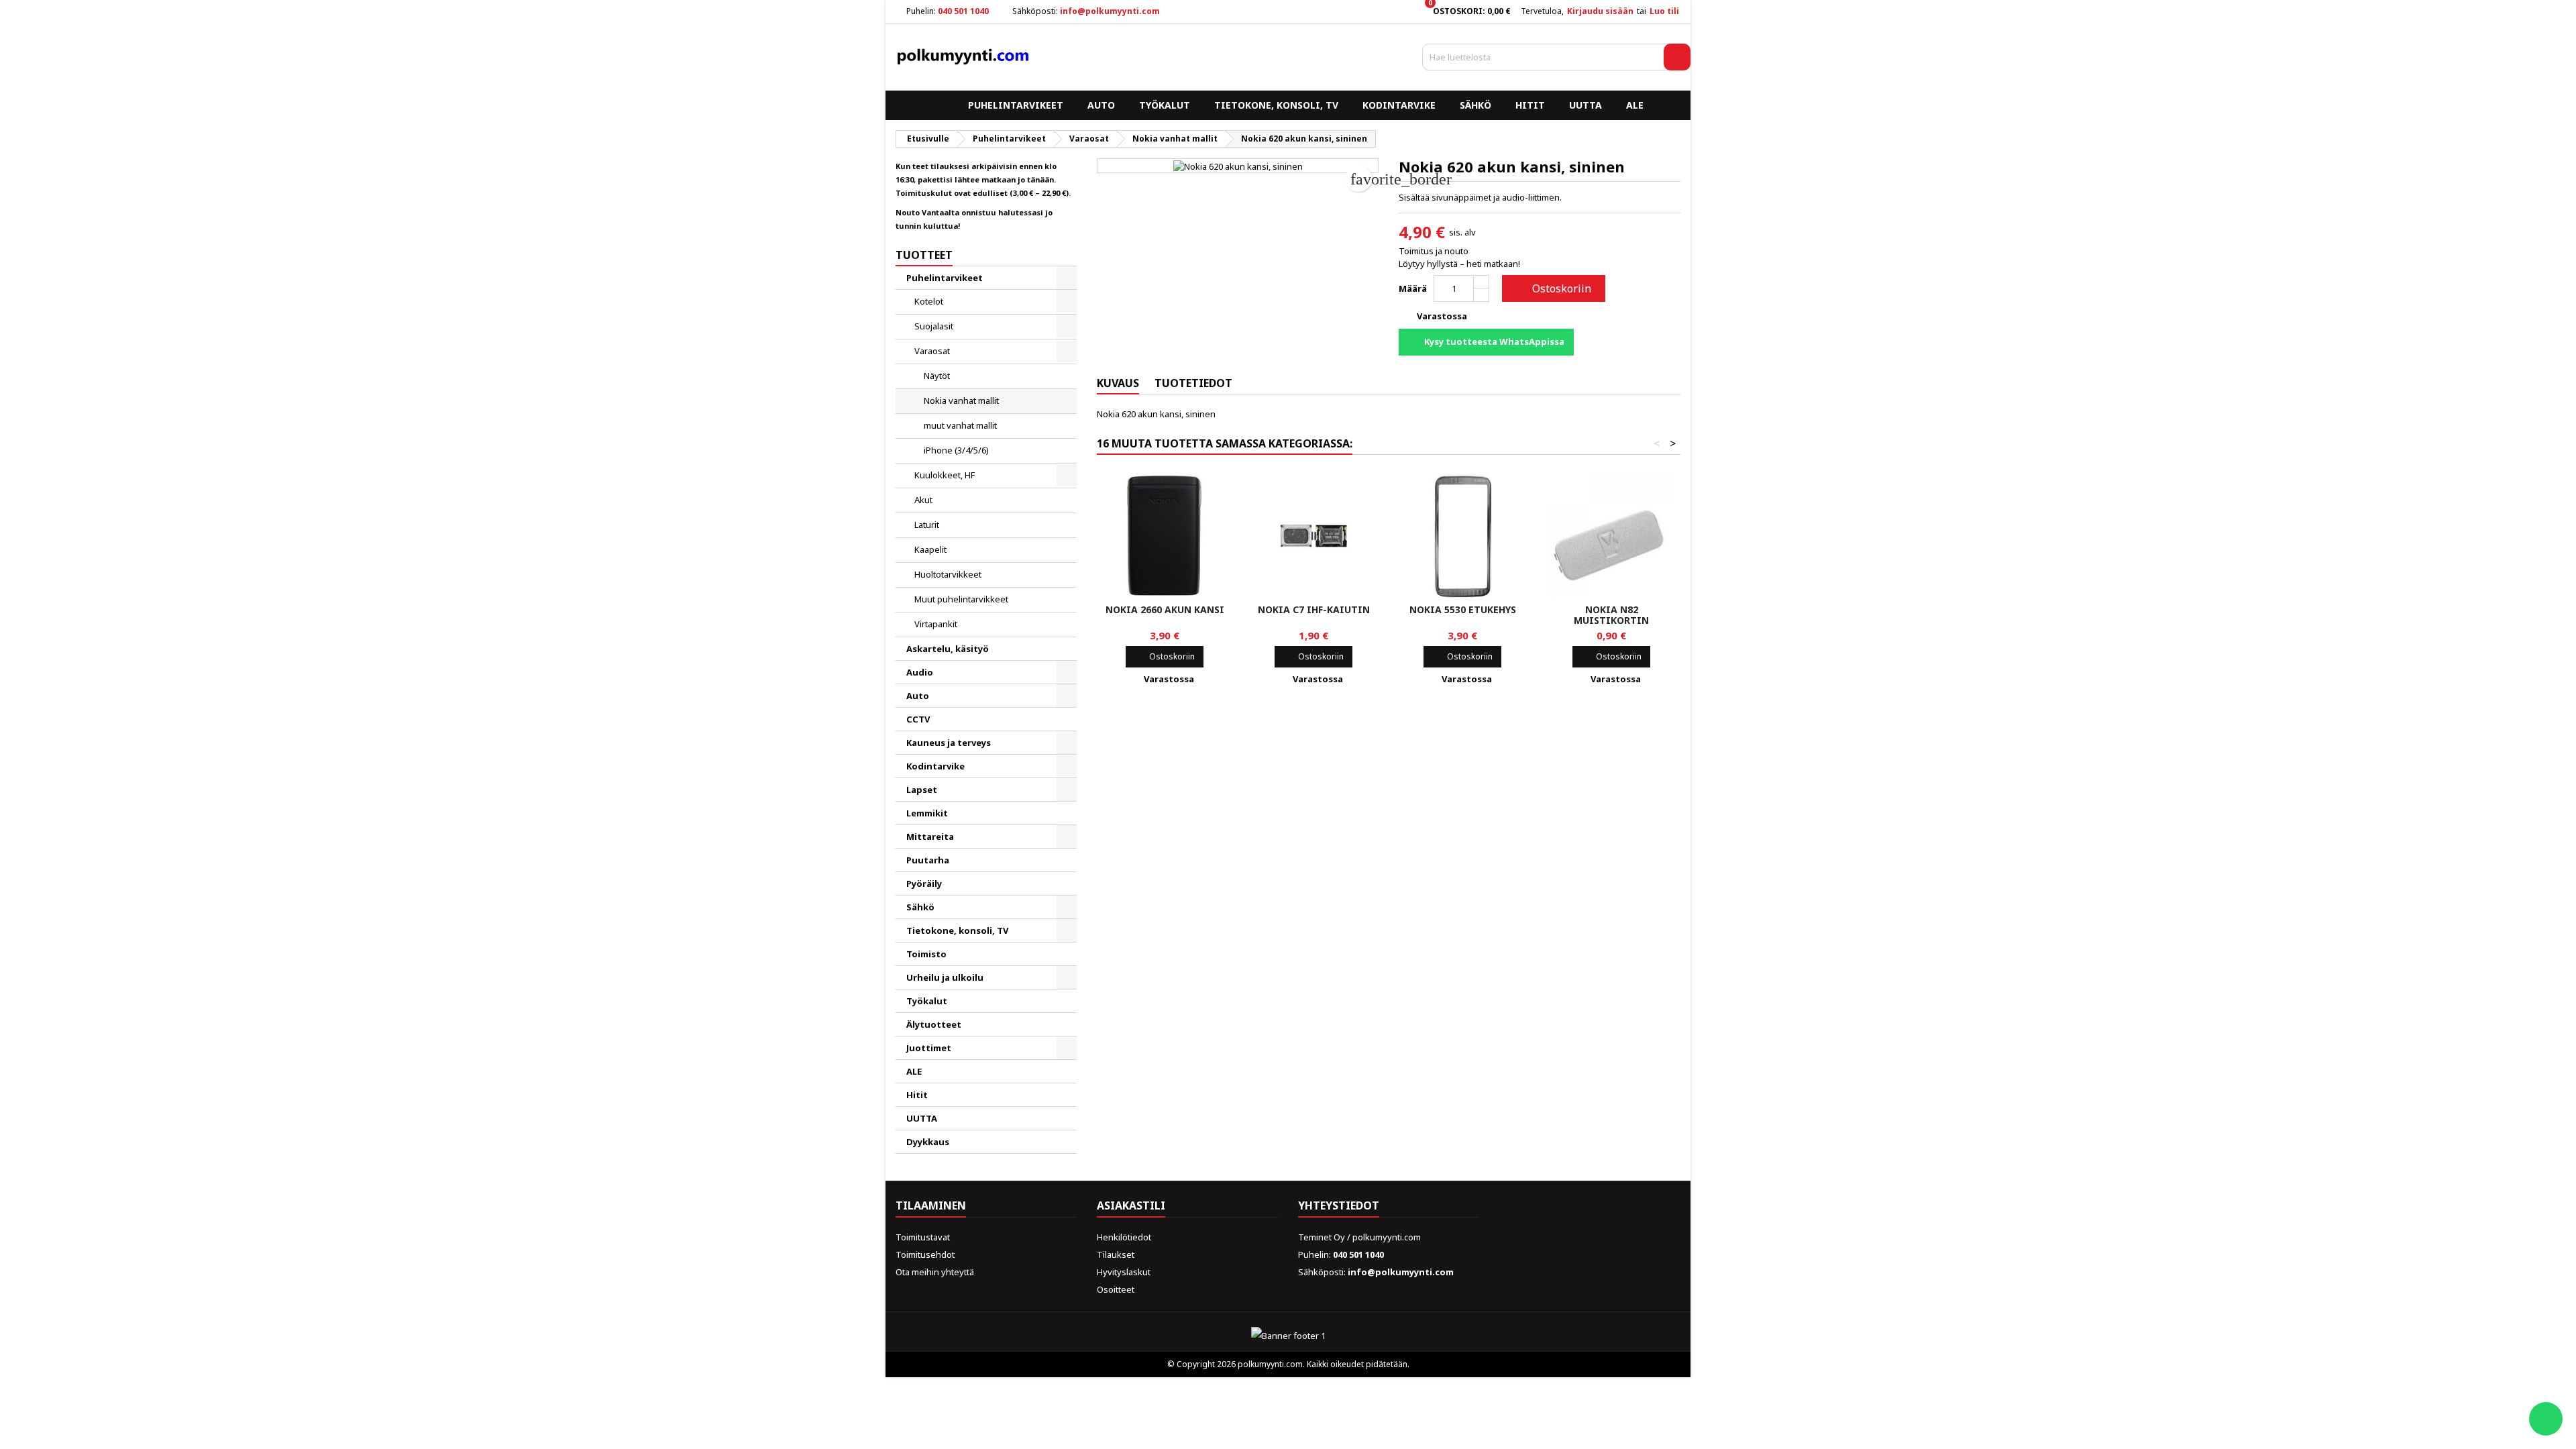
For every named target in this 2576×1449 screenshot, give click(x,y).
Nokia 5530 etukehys (1463, 609)
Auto (1101, 105)
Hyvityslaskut (1124, 1272)
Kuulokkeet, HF (945, 475)
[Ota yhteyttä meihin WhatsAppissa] (2546, 1419)
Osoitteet (1116, 1289)
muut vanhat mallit (960, 425)
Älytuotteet (934, 1024)
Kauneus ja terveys (949, 743)
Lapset (922, 790)
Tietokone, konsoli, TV (1276, 105)
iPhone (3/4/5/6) (956, 450)
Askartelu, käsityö (948, 649)
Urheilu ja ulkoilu (945, 977)
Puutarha (928, 860)
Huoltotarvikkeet (948, 574)
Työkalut (1165, 105)
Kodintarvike (1399, 105)
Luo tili (1664, 11)
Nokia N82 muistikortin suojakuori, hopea (1611, 620)
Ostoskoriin (1552, 288)
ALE (1635, 105)
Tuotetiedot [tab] (1193, 383)
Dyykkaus (928, 1142)
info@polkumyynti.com (1110, 11)
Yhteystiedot (1339, 1205)
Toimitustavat (923, 1237)
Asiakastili (1131, 1205)
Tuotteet (924, 255)
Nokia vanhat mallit (961, 400)
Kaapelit (930, 549)
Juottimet (929, 1048)
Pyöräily (924, 883)
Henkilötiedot (1124, 1237)
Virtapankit (936, 624)
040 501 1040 (963, 11)
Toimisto (926, 954)
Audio (920, 672)
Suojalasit (934, 326)
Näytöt (937, 376)
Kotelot (929, 301)
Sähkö (1475, 105)
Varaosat (932, 351)
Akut (923, 500)
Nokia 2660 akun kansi (1165, 609)
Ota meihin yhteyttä (935, 1272)
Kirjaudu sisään (1600, 11)
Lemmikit (927, 813)
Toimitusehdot (925, 1254)
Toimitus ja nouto (1434, 251)
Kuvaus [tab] (1118, 383)
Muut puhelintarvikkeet (961, 599)
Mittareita (930, 837)
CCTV (918, 719)
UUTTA (1586, 105)
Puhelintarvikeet (1016, 105)
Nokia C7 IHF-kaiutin (1314, 609)
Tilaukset (1116, 1254)
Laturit (927, 525)
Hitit (1530, 105)
